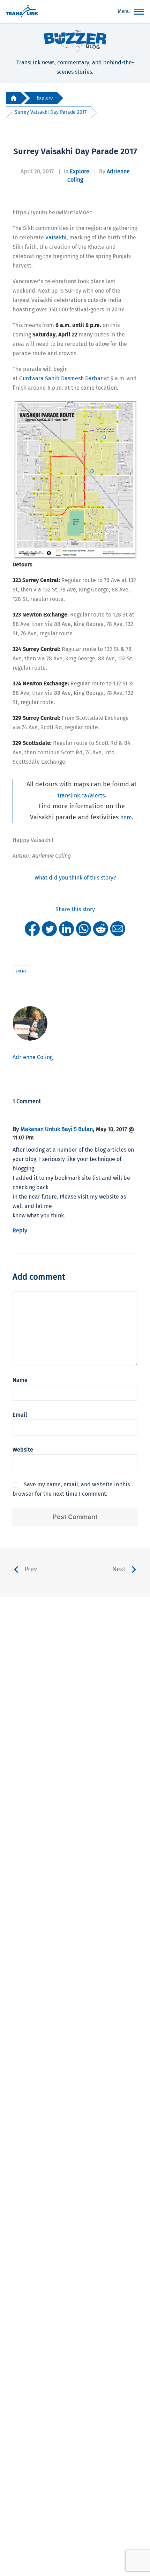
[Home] (14, 98)
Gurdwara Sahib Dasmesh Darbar (61, 378)
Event (21, 971)
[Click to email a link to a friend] (118, 928)
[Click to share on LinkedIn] (66, 928)
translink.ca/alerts (81, 796)
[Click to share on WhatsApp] (84, 928)
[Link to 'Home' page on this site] (22, 12)
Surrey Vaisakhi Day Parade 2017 (51, 112)
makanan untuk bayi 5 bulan (57, 1129)
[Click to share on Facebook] (32, 928)
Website (23, 1450)
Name (20, 1380)
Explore (45, 98)
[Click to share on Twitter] (49, 928)
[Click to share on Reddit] (101, 928)
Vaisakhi (56, 237)
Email (20, 1415)
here (126, 817)
